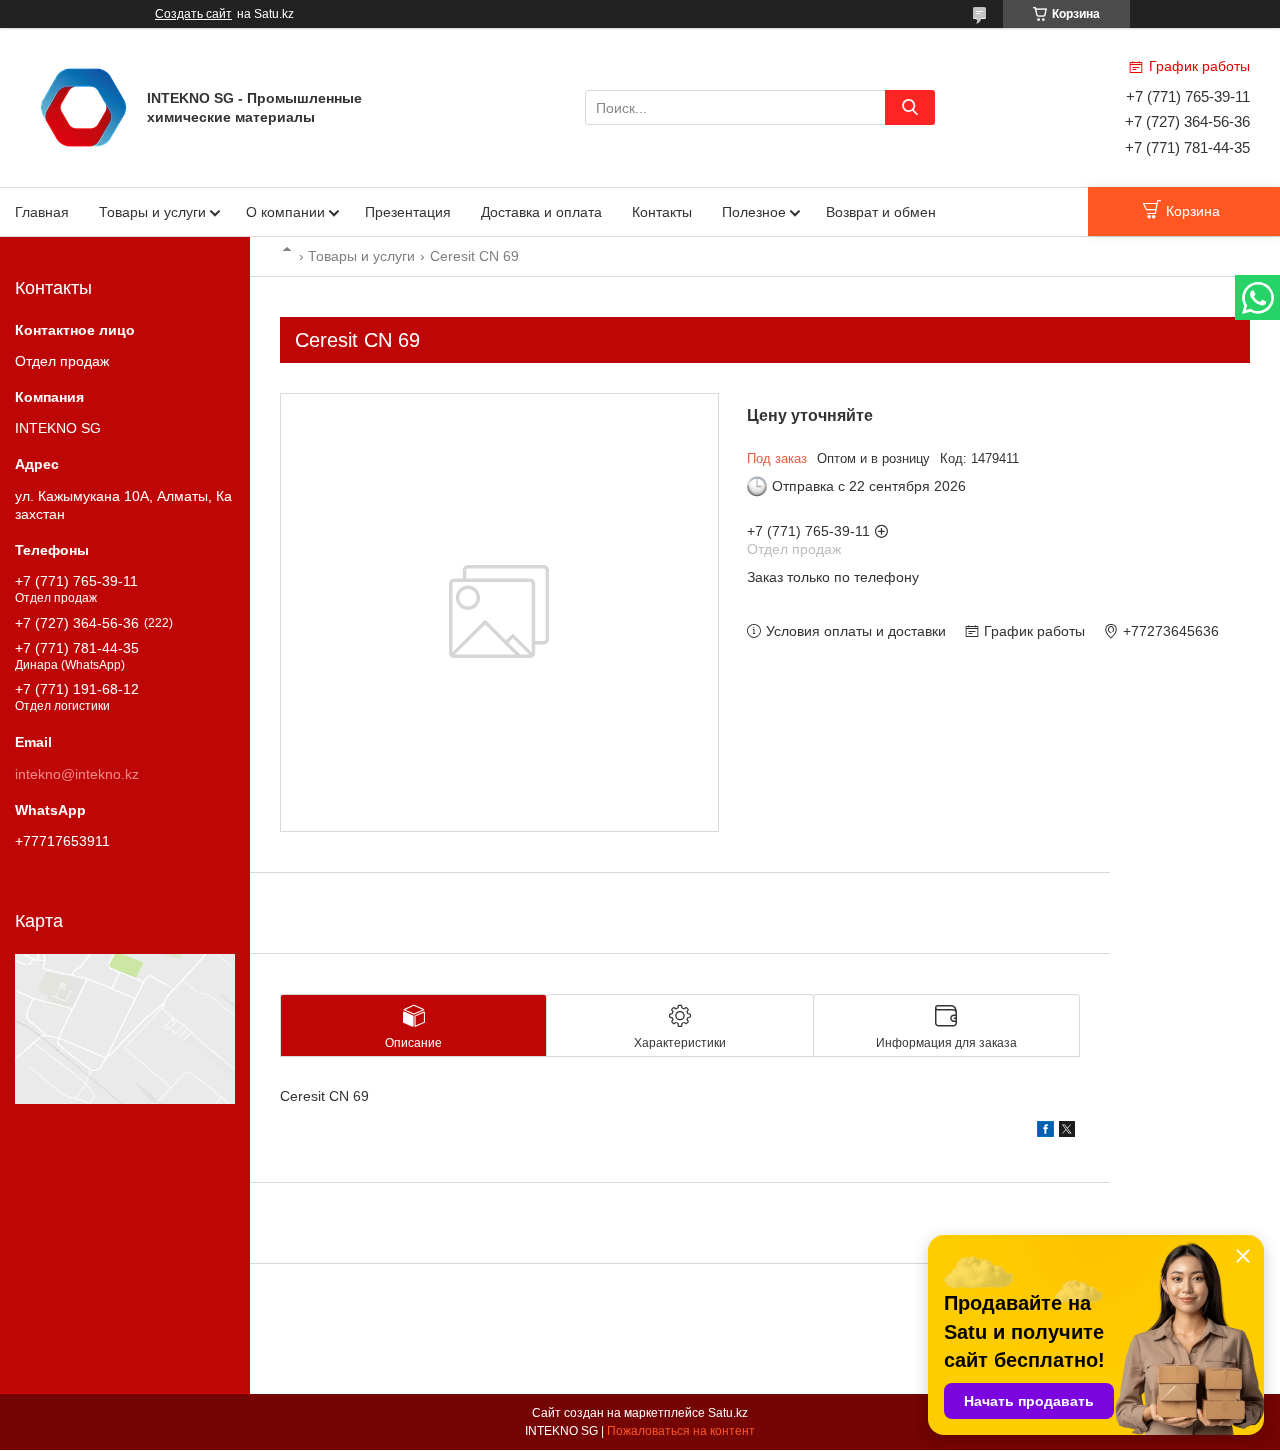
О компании (285, 212)
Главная (42, 212)
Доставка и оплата (541, 212)
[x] (1067, 1132)
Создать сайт (193, 14)
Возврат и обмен (881, 212)
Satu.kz (728, 1413)
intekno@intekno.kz (77, 774)
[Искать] (910, 107)
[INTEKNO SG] (83, 106)
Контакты (662, 212)
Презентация (408, 212)
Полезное (754, 212)
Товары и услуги (152, 212)
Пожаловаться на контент (681, 1431)
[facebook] (1045, 1132)
